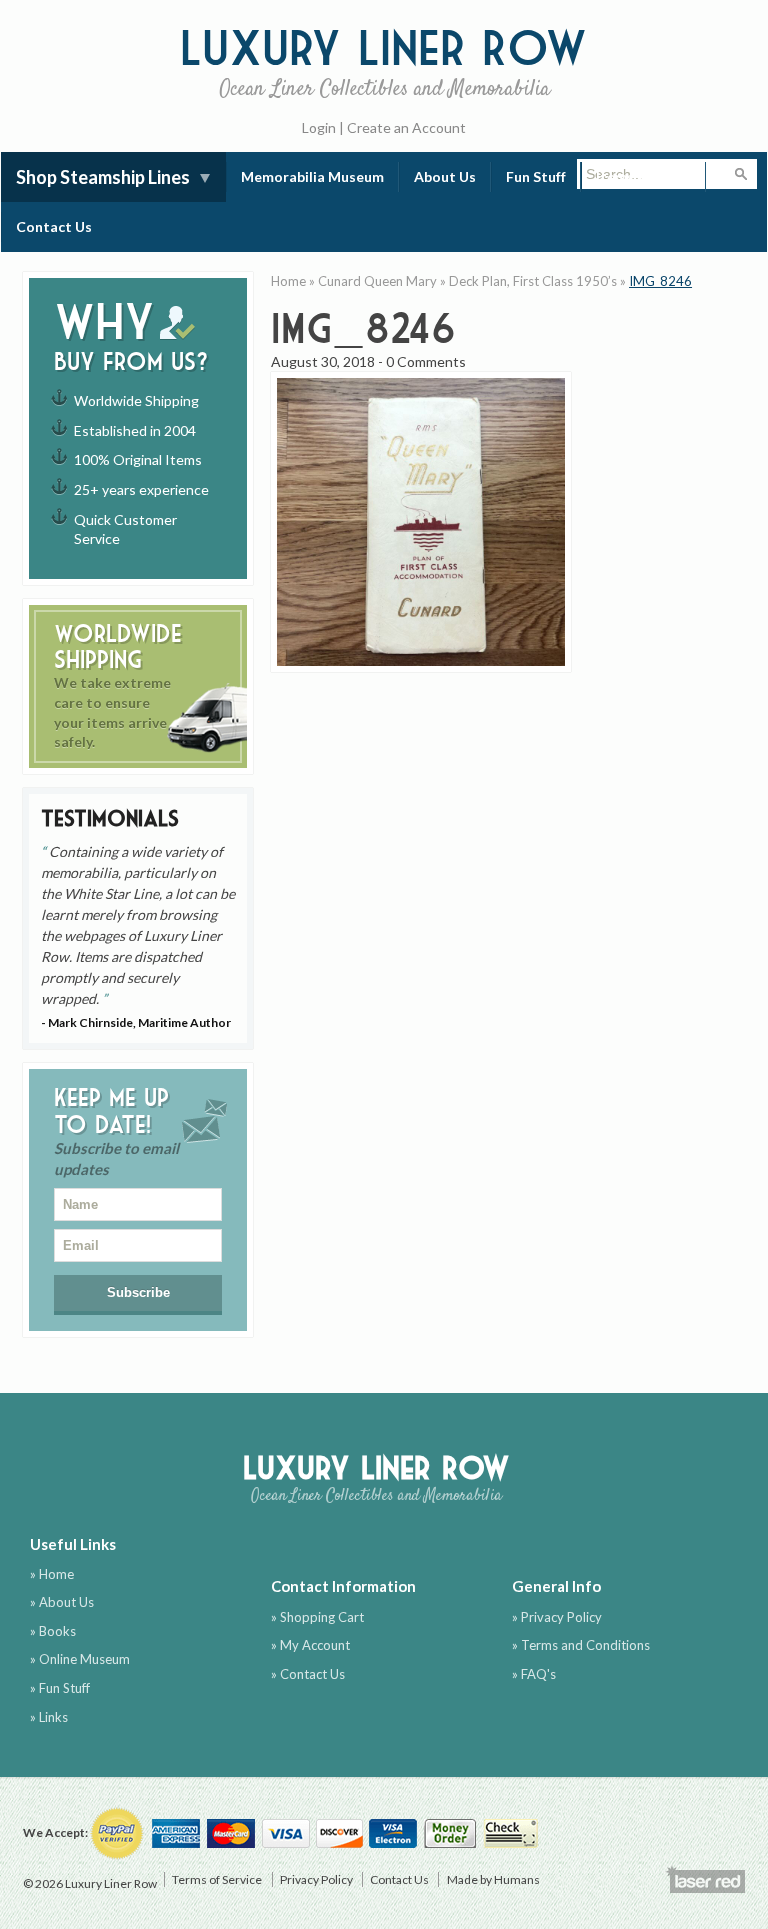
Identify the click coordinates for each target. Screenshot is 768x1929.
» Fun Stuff (60, 1688)
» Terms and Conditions (581, 1645)
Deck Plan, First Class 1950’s (533, 281)
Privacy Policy (316, 1879)
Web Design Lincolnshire (705, 1879)
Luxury (384, 60)
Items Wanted (643, 176)
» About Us (62, 1602)
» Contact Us (308, 1674)
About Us (445, 176)
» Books (53, 1631)
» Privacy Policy (557, 1617)
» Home (52, 1574)
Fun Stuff (536, 176)
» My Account (310, 1645)
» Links (49, 1717)
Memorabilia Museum (312, 176)
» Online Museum (80, 1659)
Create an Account (406, 127)
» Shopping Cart (317, 1617)
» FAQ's (534, 1674)
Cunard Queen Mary (377, 281)
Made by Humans (493, 1879)
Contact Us (54, 226)
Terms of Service (217, 1879)
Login (319, 127)
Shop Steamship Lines (103, 177)
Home (288, 281)
